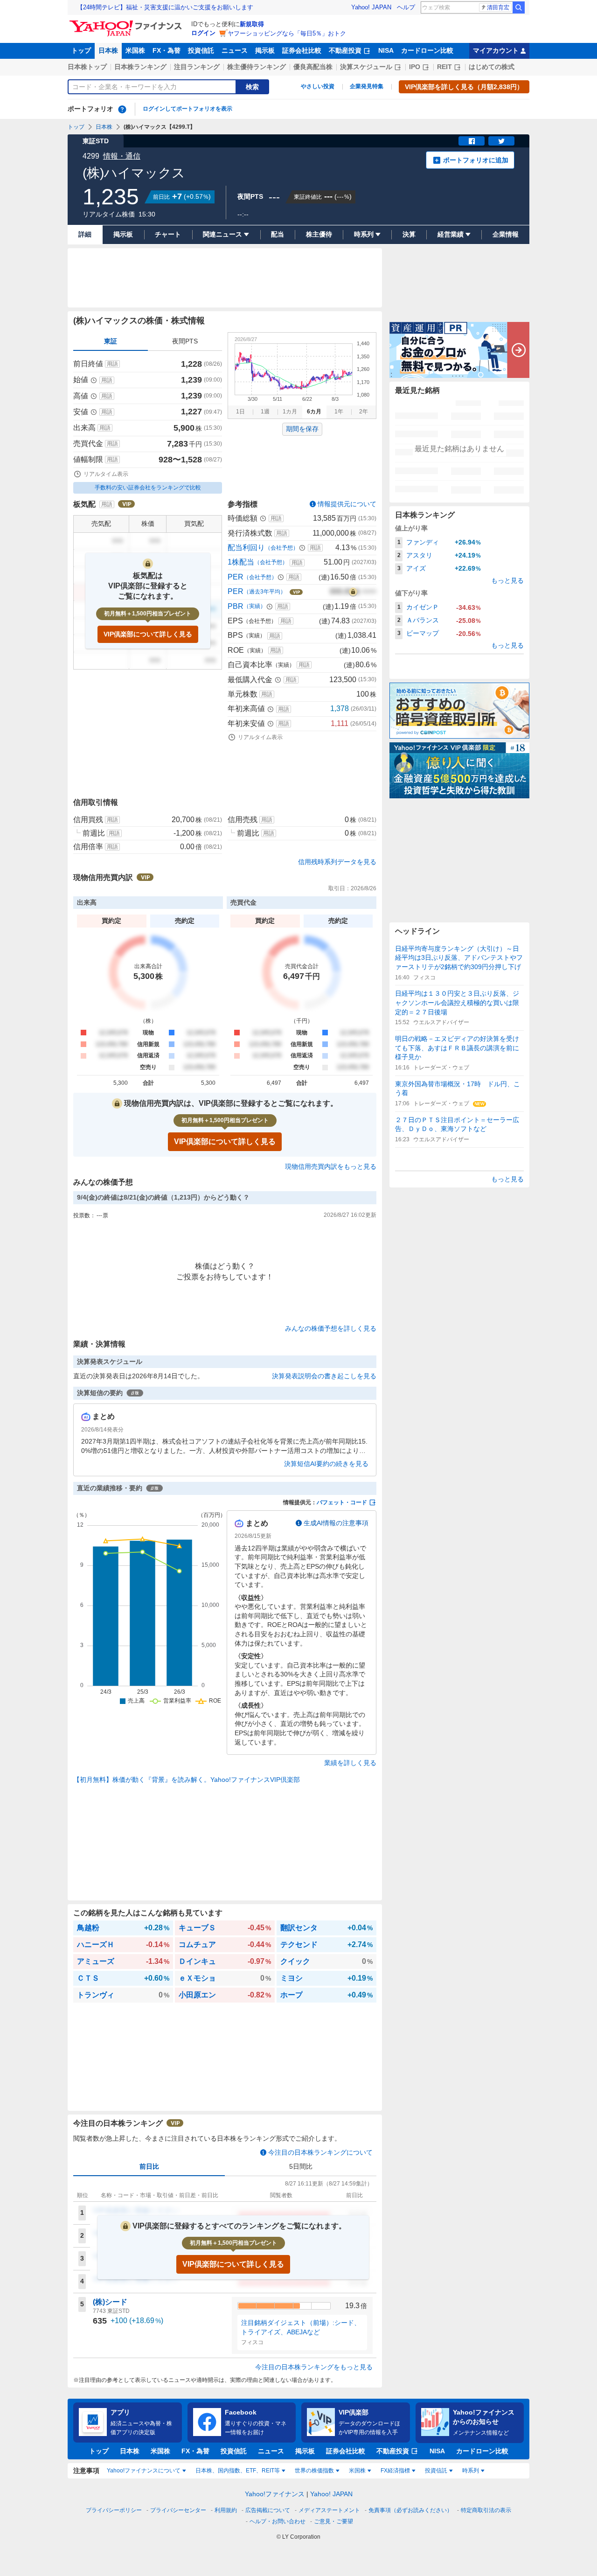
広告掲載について (268, 2510)
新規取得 (252, 24)
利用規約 (226, 2510)
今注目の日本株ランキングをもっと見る (314, 2367)
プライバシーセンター (178, 2510)
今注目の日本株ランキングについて (320, 2152)
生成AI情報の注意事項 (336, 1523)
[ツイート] (501, 141)
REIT (444, 67)
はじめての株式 (492, 67)
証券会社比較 (302, 50)
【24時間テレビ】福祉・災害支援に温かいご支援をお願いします (165, 7)
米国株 (135, 50)
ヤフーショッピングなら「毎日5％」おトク (287, 33)
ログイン (203, 33)
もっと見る (507, 580)
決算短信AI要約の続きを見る (326, 1464)
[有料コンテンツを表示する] (353, 592)
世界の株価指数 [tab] (314, 2471)
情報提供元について (347, 504)
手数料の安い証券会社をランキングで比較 (148, 488)
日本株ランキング (140, 67)
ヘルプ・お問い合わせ (278, 2521)
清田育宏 (498, 7)
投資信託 (201, 50)
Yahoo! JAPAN (371, 7)
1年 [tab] (339, 412)
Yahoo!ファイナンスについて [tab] (144, 2471)
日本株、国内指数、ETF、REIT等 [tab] (238, 2471)
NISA (386, 50)
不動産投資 (345, 50)
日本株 (108, 50)
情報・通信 (122, 156)
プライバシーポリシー (114, 2510)
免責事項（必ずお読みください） (410, 2510)
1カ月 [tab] (290, 412)
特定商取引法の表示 (486, 2510)
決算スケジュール (366, 67)
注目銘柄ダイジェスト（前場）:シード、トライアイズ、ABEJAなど (301, 2327)
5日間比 (301, 2166)
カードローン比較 (427, 50)
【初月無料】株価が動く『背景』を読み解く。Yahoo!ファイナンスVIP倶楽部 (187, 1780)
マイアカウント (496, 50)
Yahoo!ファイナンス (275, 2494)
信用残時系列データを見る (337, 862)
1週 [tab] (265, 412)
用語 (112, 364)
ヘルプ (406, 7)
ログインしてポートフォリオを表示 (187, 109)
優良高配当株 (313, 67)
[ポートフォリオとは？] (122, 109)
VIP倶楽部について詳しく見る (148, 634)
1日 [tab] (240, 412)
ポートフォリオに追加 (476, 160)
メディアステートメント (329, 2510)
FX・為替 (167, 50)
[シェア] (472, 141)
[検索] (519, 7)
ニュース (235, 50)
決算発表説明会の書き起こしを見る (324, 1376)
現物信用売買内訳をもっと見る (331, 1166)
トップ (81, 50)
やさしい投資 (318, 86)
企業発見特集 (367, 86)
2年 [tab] (364, 412)
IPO (415, 67)
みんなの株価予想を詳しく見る (331, 1328)
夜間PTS (185, 341)
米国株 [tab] (357, 2471)
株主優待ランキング (257, 67)
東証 (111, 341)
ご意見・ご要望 (333, 2521)
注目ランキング (197, 67)
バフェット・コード (342, 1502)
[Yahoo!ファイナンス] (127, 23)
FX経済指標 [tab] (395, 2471)
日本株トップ (87, 67)
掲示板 (265, 50)
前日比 (149, 2166)
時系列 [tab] (471, 2471)
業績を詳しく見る (350, 1763)
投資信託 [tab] (436, 2471)
